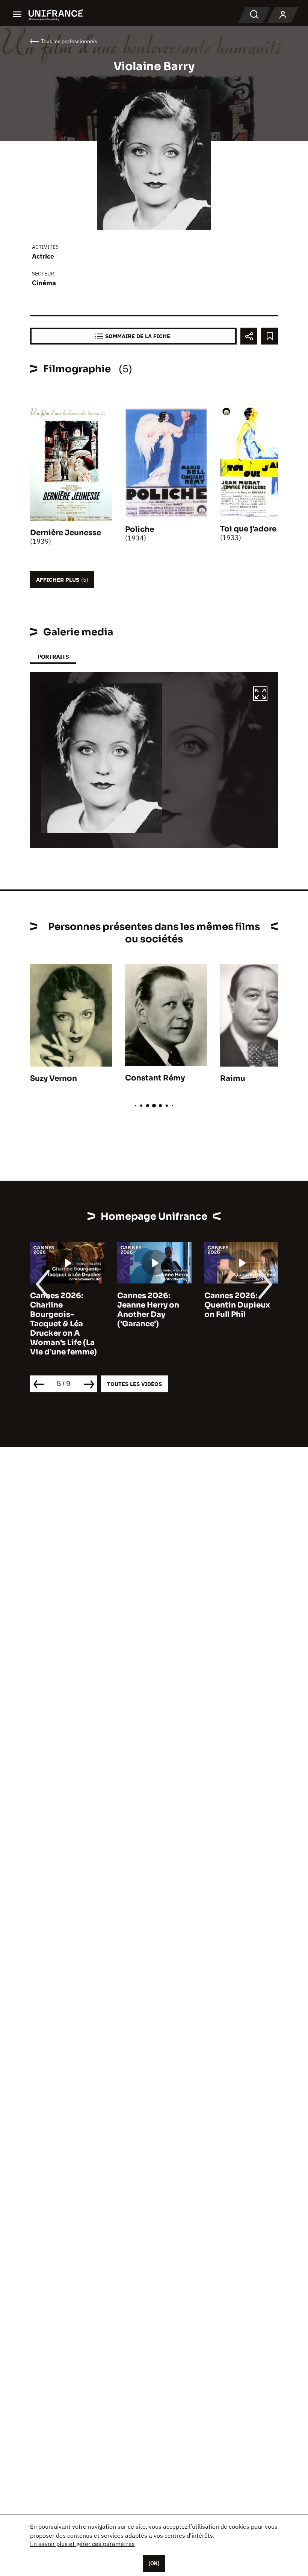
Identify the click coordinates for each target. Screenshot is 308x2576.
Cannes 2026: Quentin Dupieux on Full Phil (237, 1305)
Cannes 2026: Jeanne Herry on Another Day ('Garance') (148, 1310)
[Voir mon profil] (283, 15)
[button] (260, 695)
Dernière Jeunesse (66, 533)
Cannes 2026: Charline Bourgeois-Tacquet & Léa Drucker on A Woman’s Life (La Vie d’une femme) (63, 1324)
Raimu (233, 1078)
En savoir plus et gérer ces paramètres (82, 2544)
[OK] (154, 2563)
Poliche (140, 529)
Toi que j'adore (248, 529)
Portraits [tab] (53, 657)
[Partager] (249, 336)
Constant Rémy (155, 1078)
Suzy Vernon (54, 1078)
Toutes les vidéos (134, 1384)
